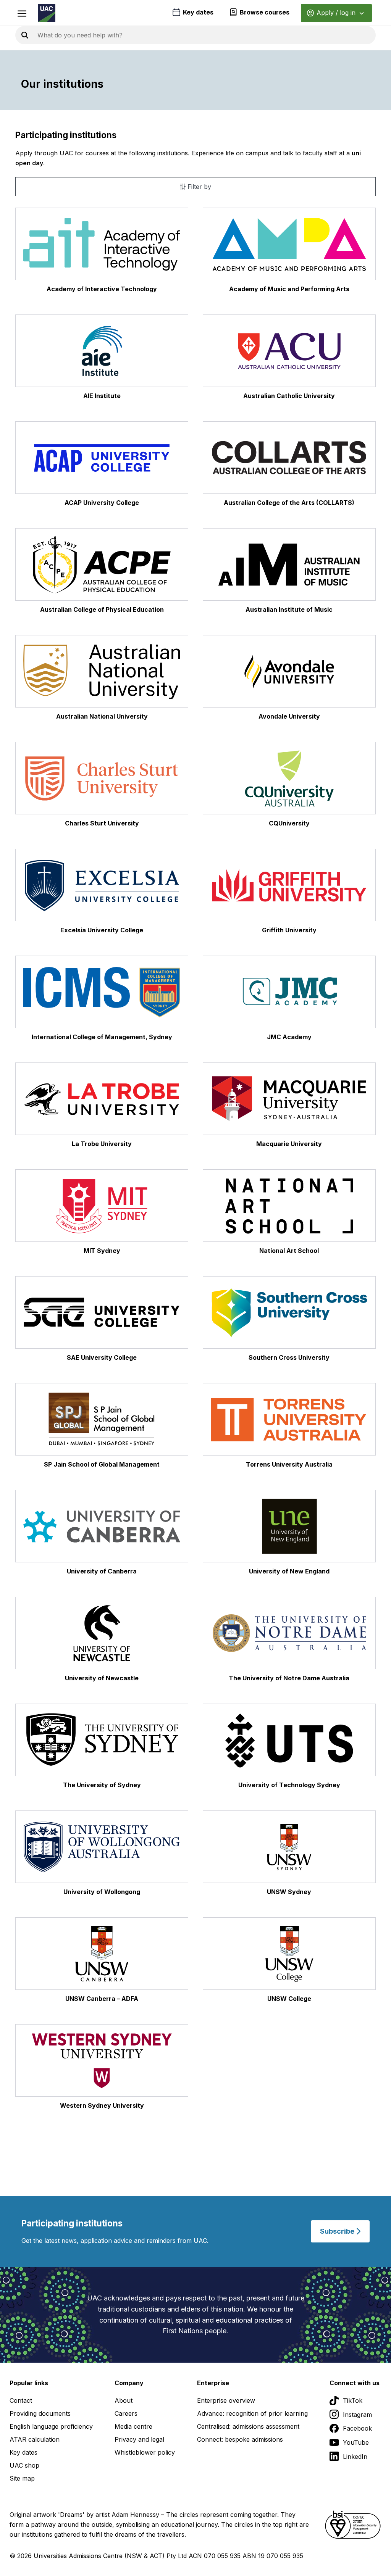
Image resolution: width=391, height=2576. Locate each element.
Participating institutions (66, 135)
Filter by (198, 187)
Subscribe (338, 2231)
